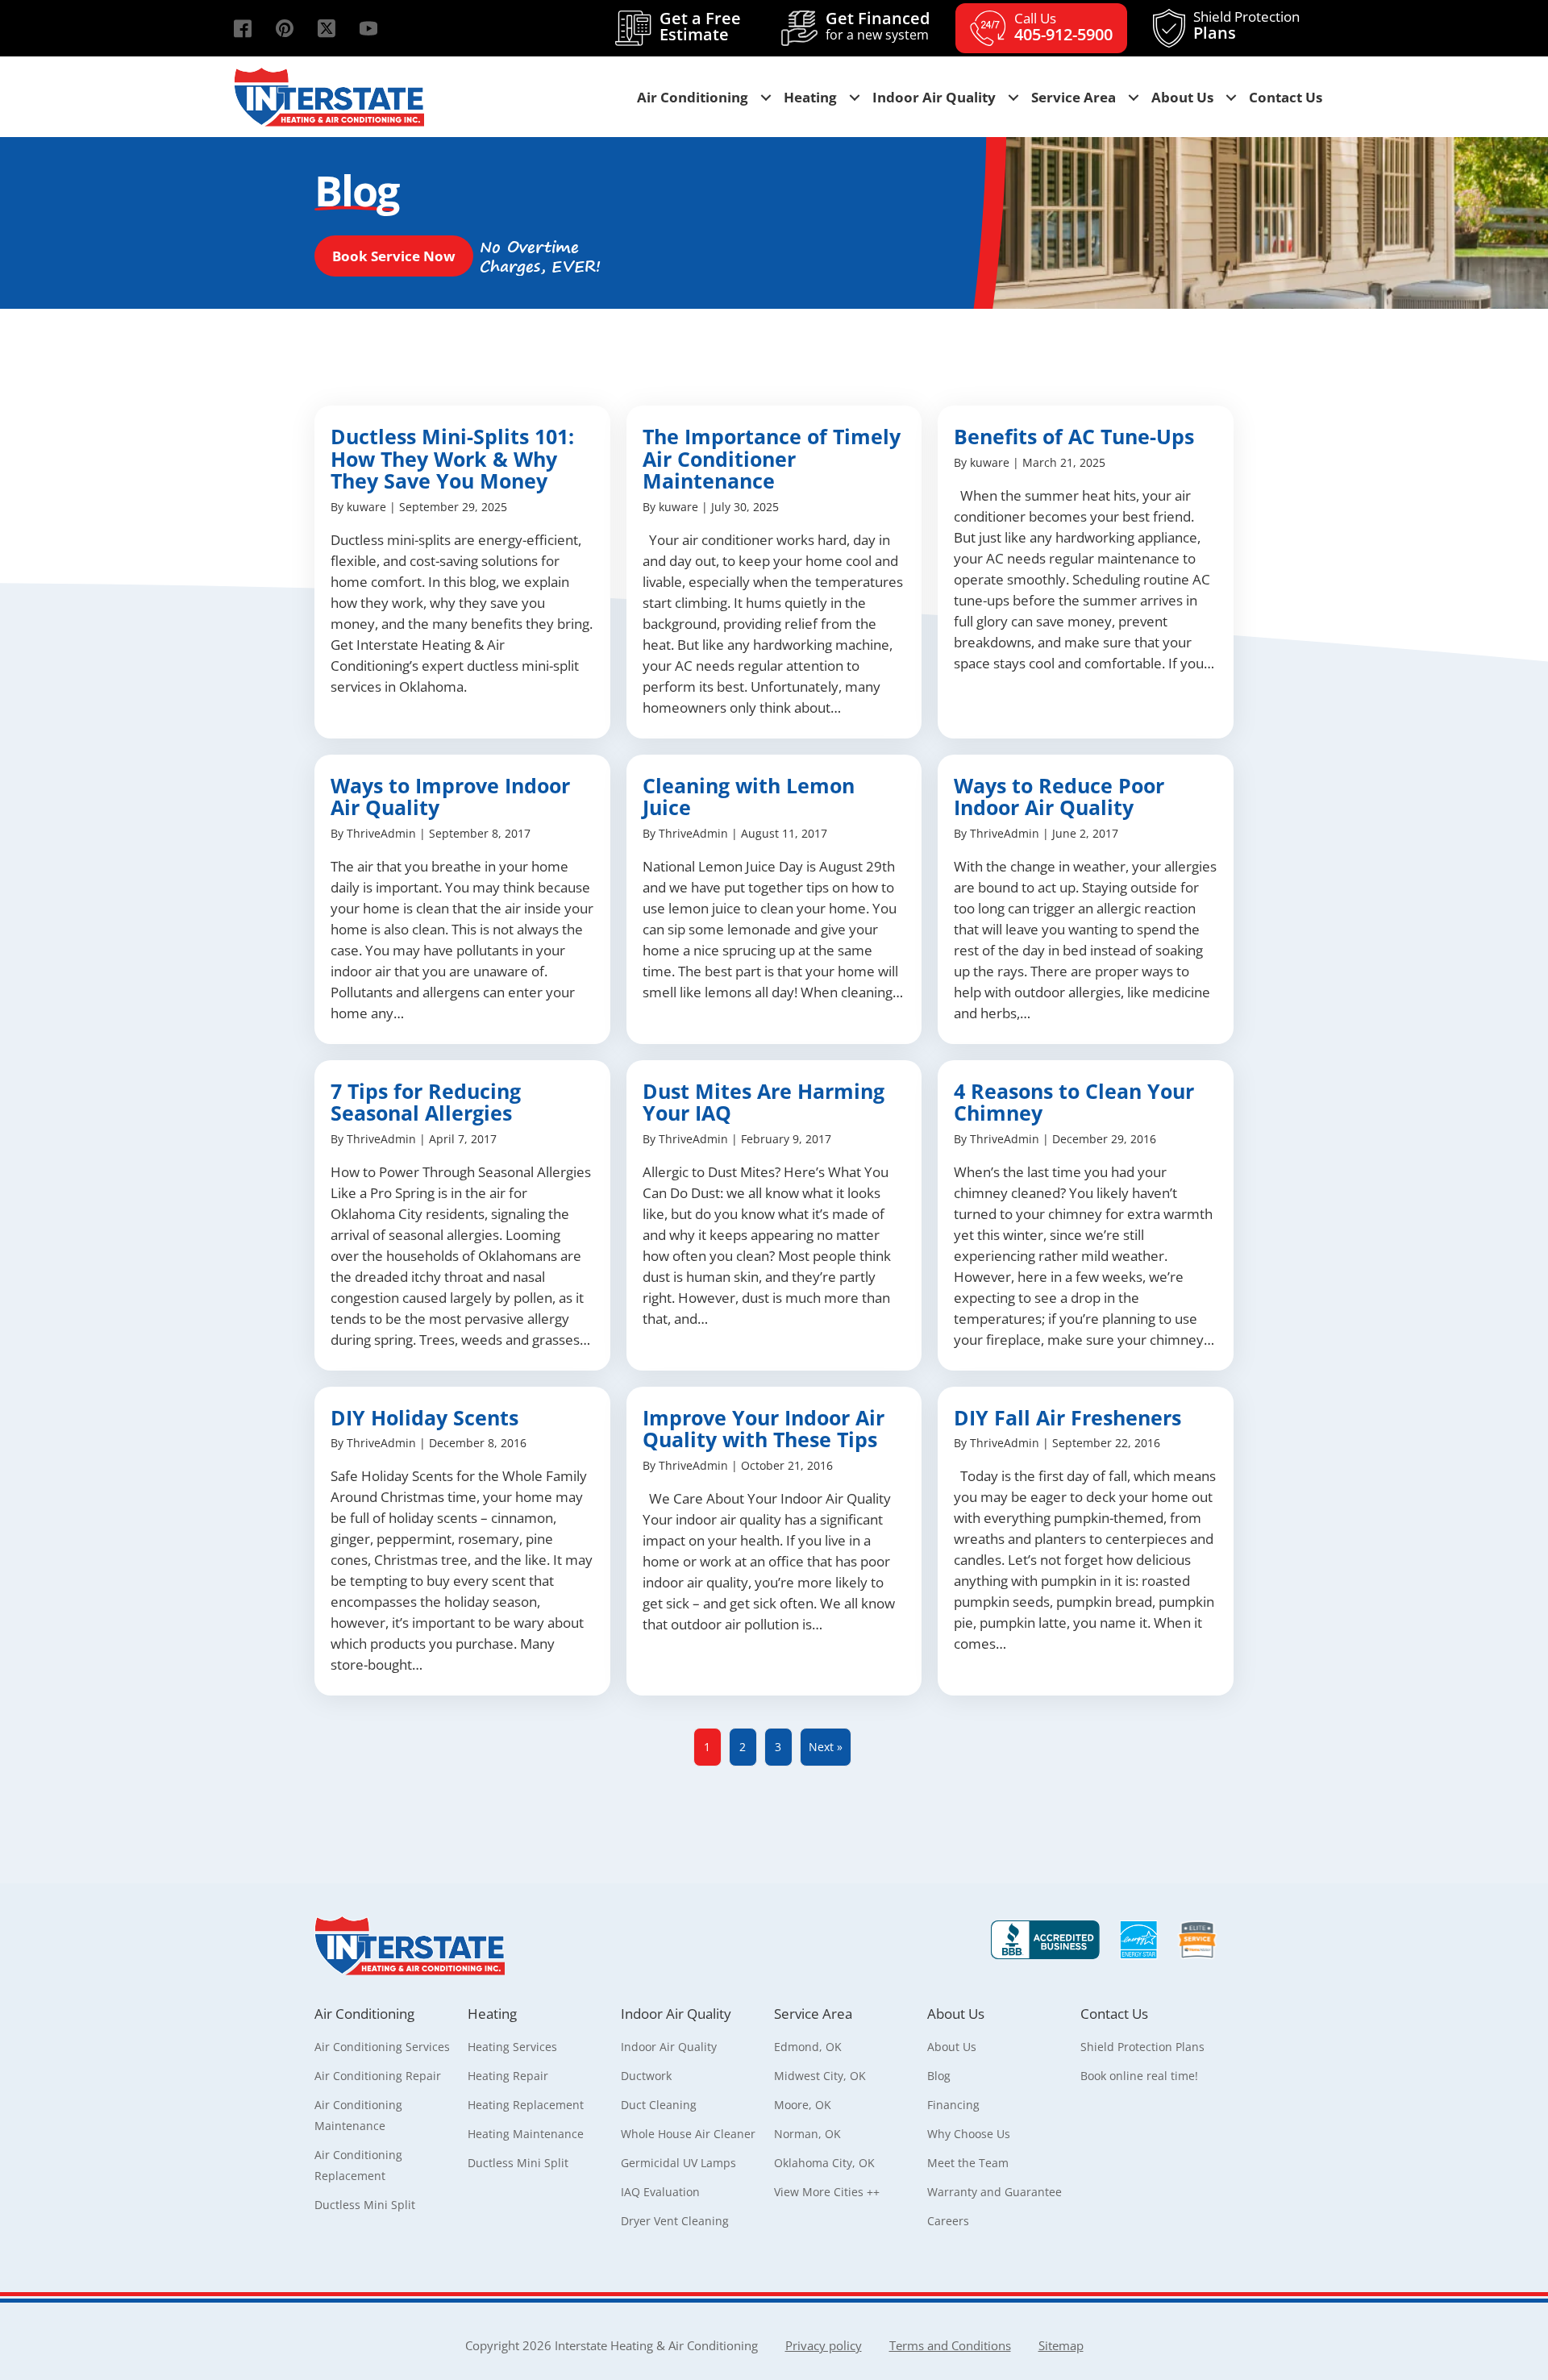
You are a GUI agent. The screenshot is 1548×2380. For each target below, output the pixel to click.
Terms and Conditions (950, 2345)
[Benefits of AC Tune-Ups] (1086, 572)
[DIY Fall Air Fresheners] (1086, 1542)
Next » (826, 1747)
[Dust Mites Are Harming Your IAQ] (774, 1215)
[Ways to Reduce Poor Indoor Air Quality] (1086, 899)
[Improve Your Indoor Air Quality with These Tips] (774, 1542)
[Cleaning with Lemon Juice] (774, 899)
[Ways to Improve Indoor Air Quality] (462, 899)
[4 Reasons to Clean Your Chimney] (1086, 1215)
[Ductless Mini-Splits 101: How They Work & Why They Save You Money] (462, 572)
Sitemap (1061, 2345)
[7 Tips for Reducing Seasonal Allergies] (462, 1215)
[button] (243, 28)
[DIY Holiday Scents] (462, 1542)
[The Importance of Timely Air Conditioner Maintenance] (774, 572)
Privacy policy (824, 2345)
